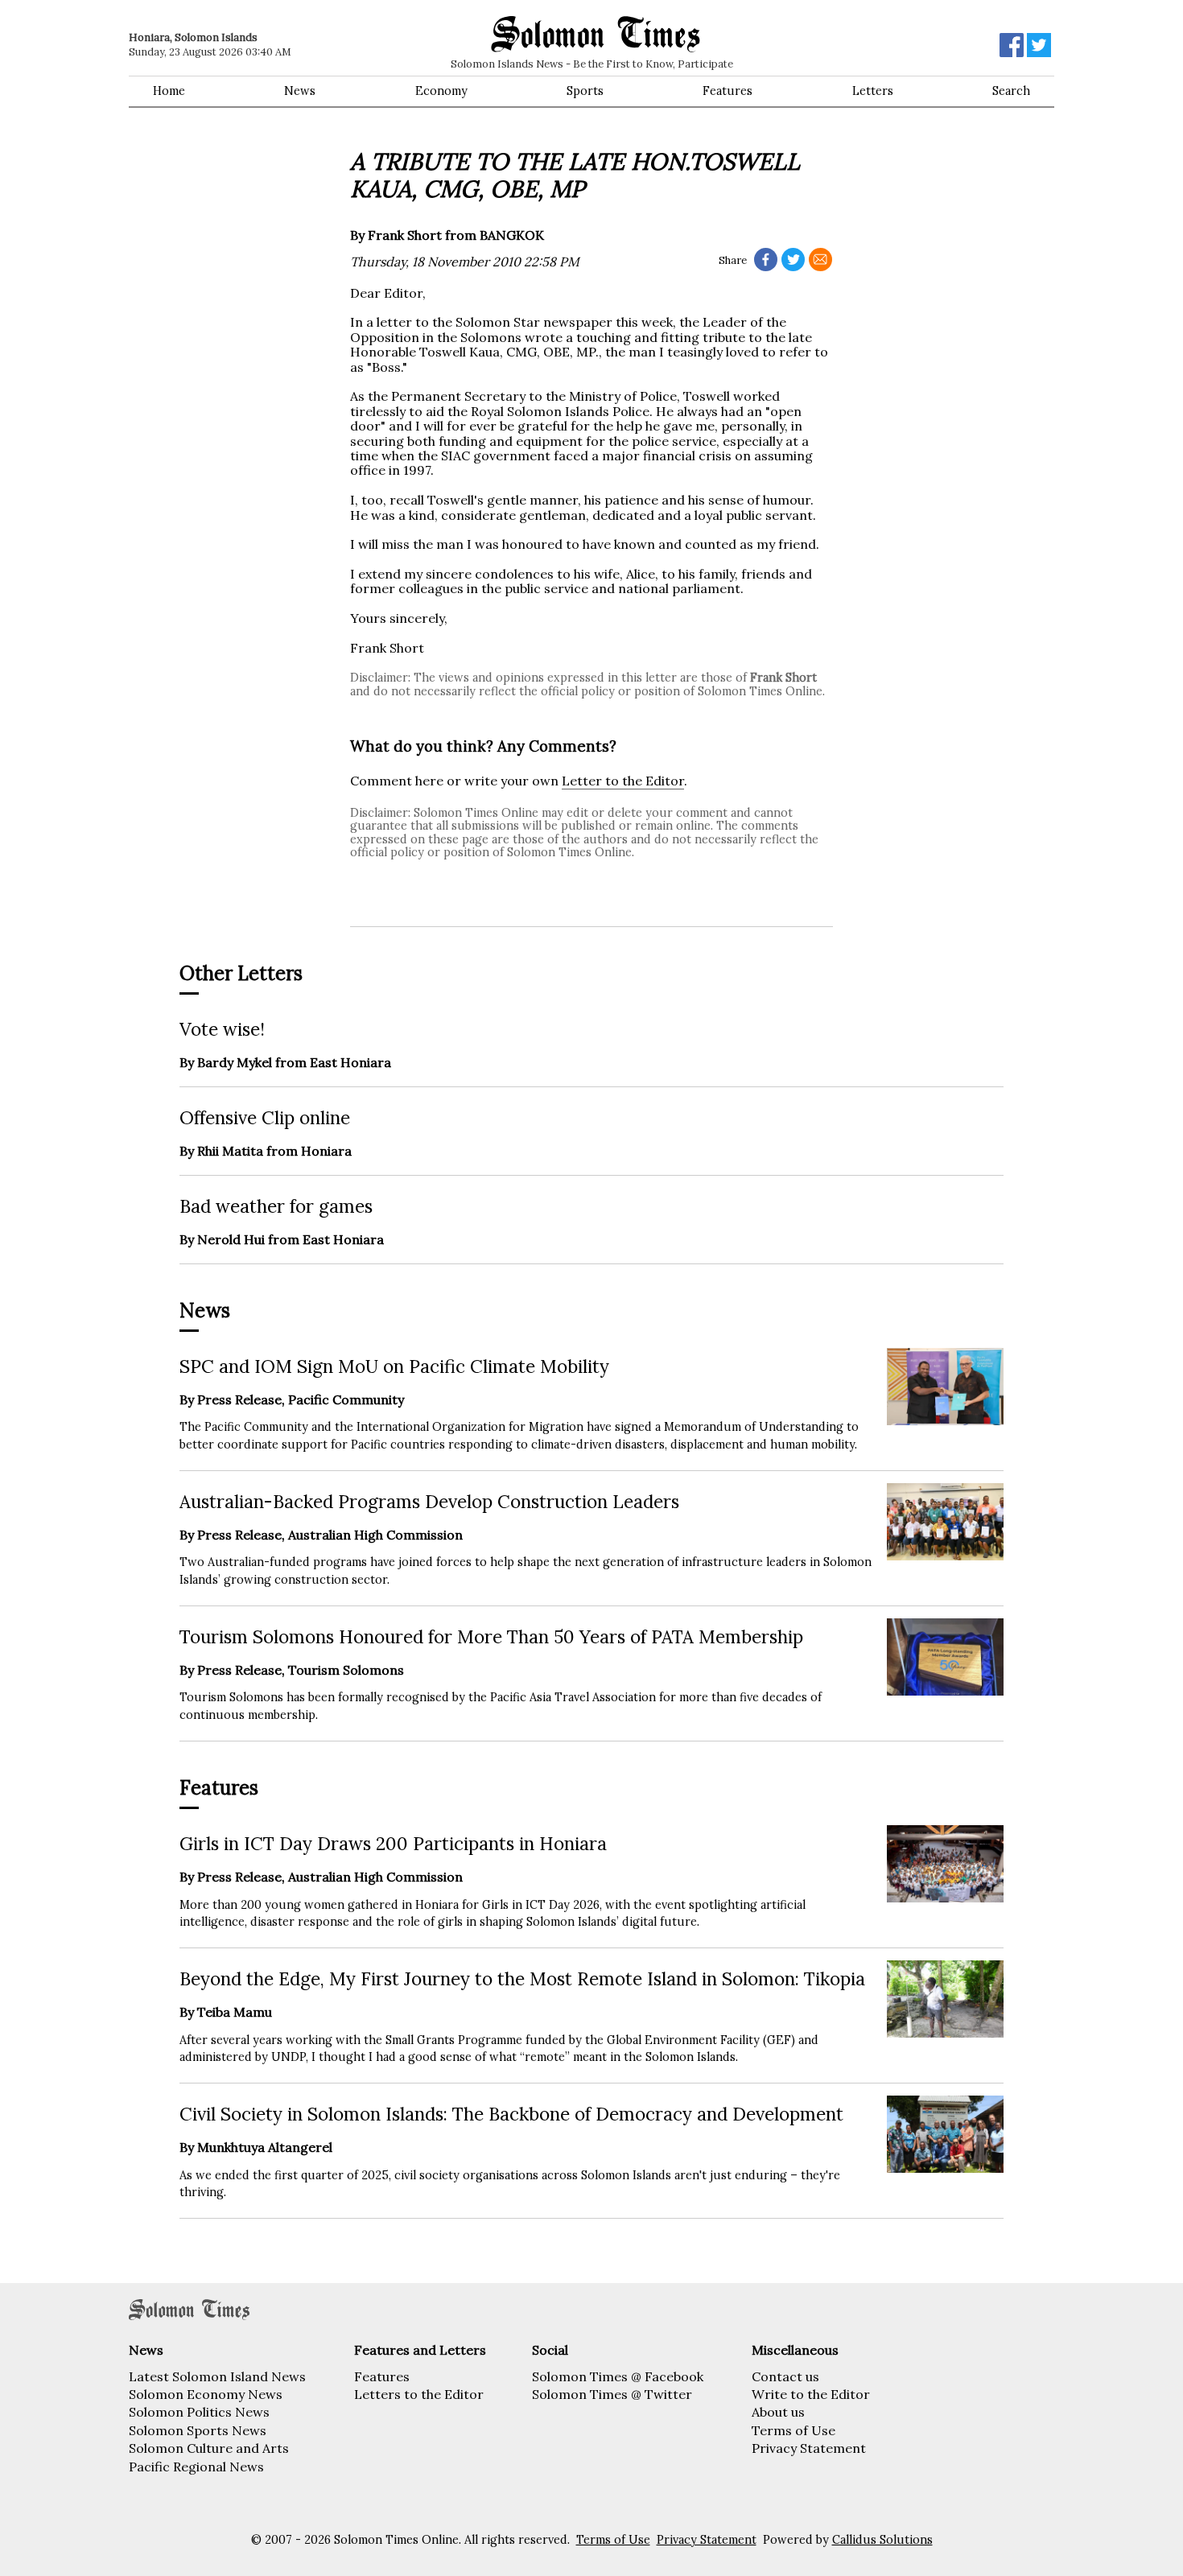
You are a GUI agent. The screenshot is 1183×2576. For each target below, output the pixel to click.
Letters (873, 91)
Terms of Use (793, 2430)
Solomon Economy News (206, 2394)
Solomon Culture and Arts (209, 2448)
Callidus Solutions (882, 2540)
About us (778, 2412)
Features (728, 91)
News (300, 91)
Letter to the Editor (623, 781)
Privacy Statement (809, 2448)
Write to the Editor (811, 2394)
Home (169, 91)
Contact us (785, 2376)
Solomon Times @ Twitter (612, 2394)
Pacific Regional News (196, 2467)
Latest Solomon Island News (217, 2376)
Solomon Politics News (199, 2412)
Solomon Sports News (198, 2430)
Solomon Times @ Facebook (618, 2376)
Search (1011, 91)
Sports (585, 91)
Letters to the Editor (419, 2394)
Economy (441, 91)
